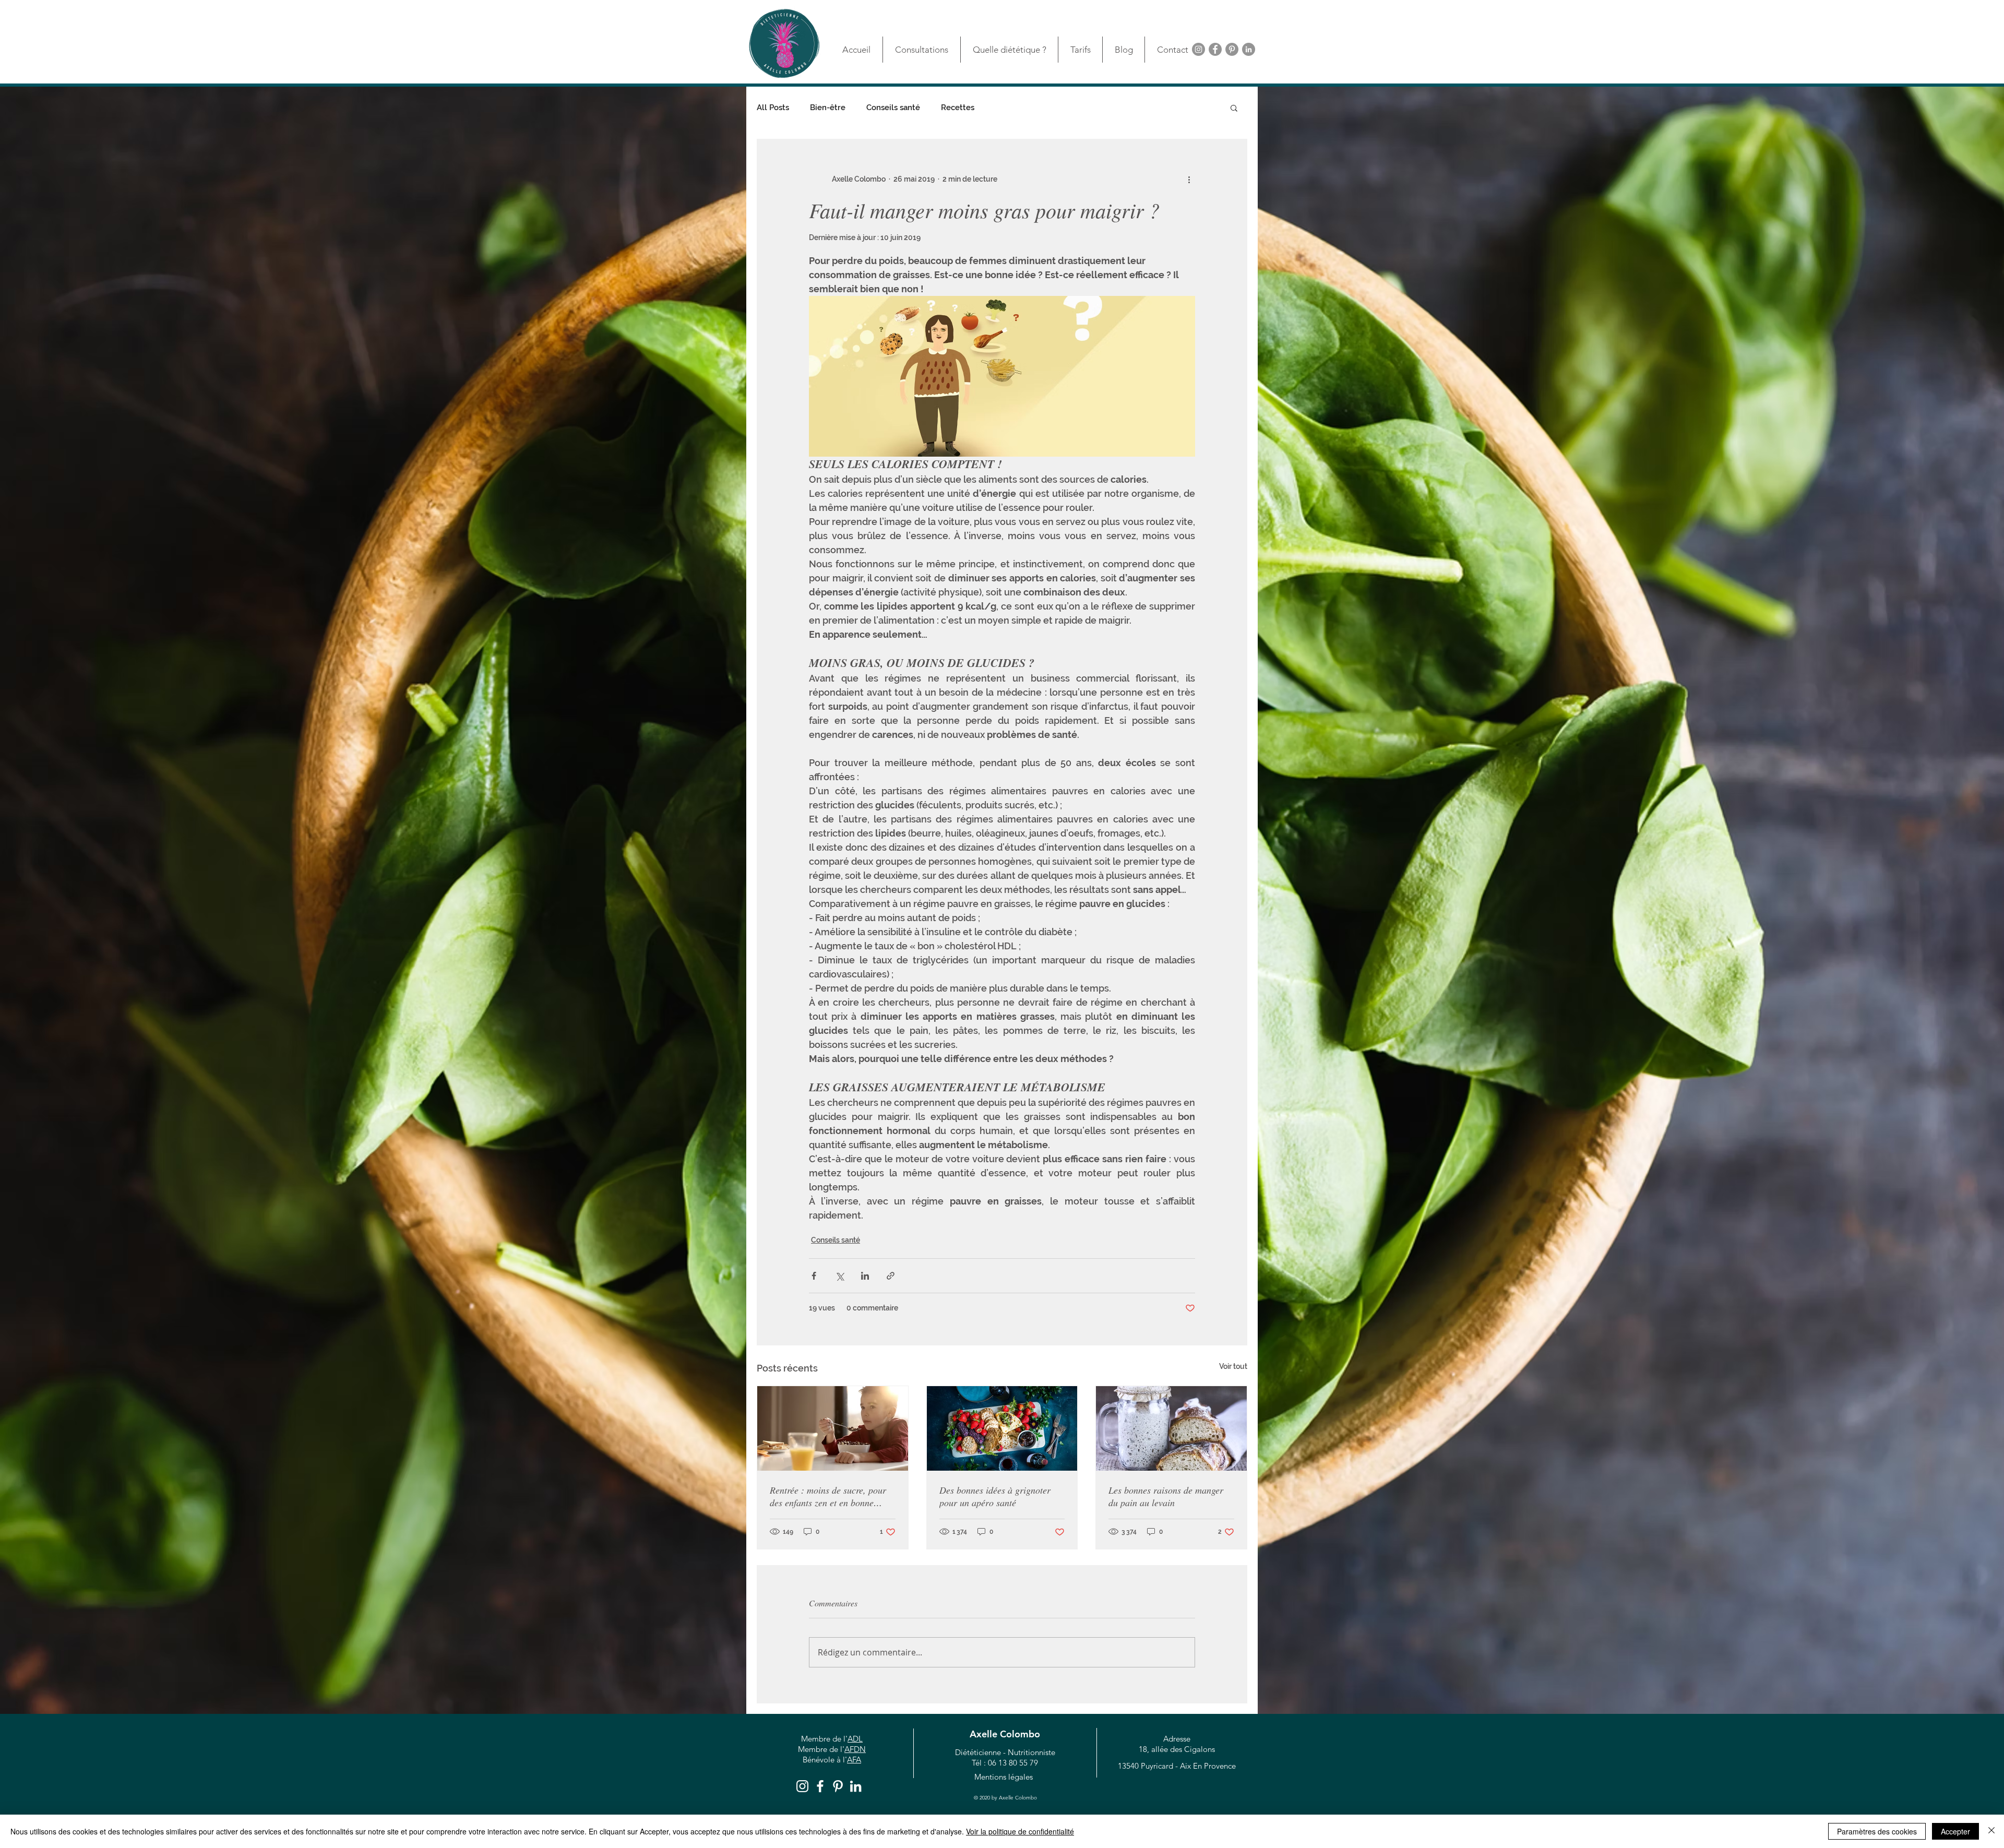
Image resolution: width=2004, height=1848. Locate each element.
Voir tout (1233, 1366)
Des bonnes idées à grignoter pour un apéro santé (995, 1496)
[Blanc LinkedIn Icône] (856, 1786)
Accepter (1955, 1831)
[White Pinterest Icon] (838, 1786)
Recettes (958, 108)
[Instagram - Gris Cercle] (1198, 49)
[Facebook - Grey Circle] (1215, 49)
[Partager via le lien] (891, 1276)
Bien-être (828, 108)
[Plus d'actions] (1189, 179)
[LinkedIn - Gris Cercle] (1249, 49)
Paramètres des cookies (1877, 1831)
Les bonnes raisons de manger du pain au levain (1166, 1496)
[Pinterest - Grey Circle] (1232, 49)
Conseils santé (893, 108)
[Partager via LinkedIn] (865, 1276)
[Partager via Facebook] (814, 1276)
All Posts (773, 108)
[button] (1234, 108)
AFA (854, 1760)
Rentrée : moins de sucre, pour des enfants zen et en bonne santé (828, 1496)
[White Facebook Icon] (820, 1786)
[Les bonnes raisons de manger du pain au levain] (1171, 1428)
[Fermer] (1991, 1831)
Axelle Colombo (1005, 1734)
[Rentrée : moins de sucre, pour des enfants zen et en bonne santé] (833, 1428)
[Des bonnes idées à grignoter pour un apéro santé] (1002, 1428)
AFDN (855, 1749)
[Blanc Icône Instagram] (802, 1786)
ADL (855, 1739)
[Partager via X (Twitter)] (839, 1276)
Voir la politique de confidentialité (1020, 1831)
